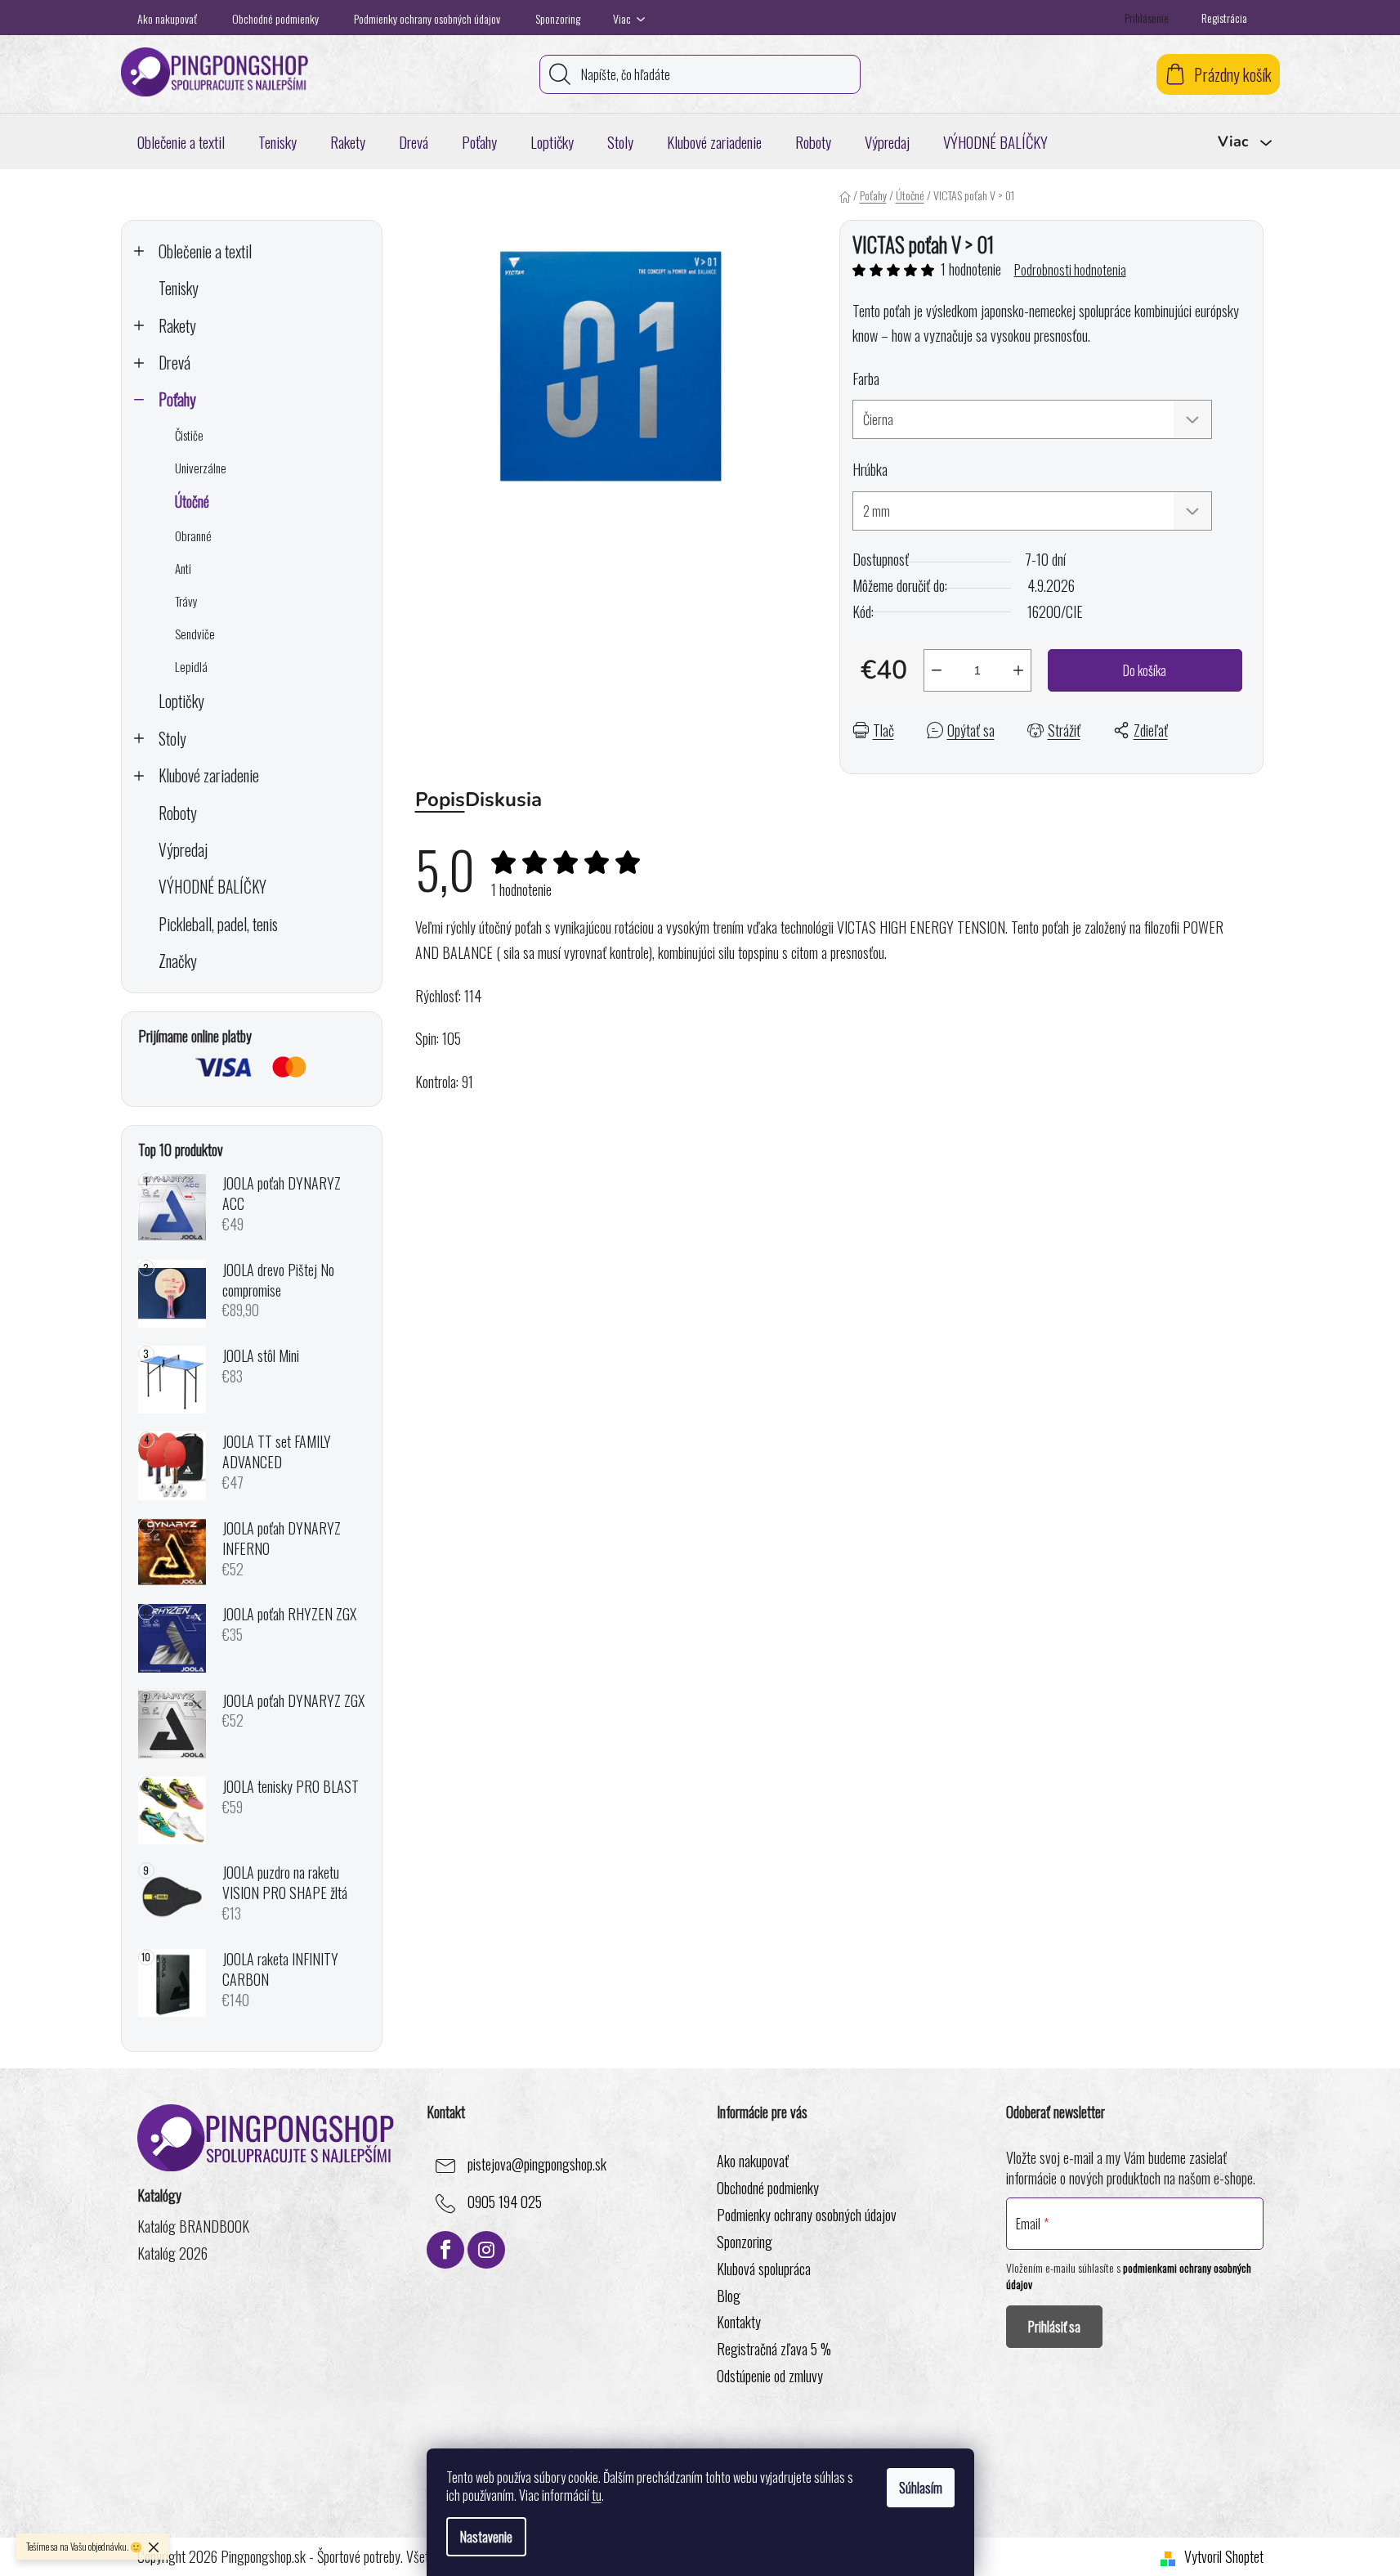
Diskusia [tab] (503, 800)
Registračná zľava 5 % (774, 2349)
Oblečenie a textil (205, 251)
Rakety (177, 326)
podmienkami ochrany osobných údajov (1129, 2276)
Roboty (178, 813)
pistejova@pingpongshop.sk (537, 2164)
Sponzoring (558, 18)
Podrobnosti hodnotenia (1070, 270)
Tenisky (179, 288)
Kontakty (739, 2322)
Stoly (172, 739)
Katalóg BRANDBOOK (193, 2227)
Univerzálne (201, 468)
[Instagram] (486, 2250)
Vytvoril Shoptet (1224, 2557)
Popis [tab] (440, 800)
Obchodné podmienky (275, 18)
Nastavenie (486, 2537)
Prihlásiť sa (1054, 2327)
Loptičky (181, 701)
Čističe (189, 435)
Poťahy (177, 399)
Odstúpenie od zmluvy (770, 2376)
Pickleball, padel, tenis (218, 924)
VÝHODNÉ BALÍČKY (212, 887)
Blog (729, 2296)
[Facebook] (445, 2250)
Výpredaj (183, 850)
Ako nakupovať (167, 18)
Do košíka (1145, 670)
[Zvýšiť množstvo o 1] (1018, 670)
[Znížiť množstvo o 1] (937, 670)
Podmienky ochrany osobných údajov (427, 18)
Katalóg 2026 (172, 2253)
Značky (178, 961)
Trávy (186, 601)
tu (597, 2495)
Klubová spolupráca (764, 2269)
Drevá (174, 363)
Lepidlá (191, 666)
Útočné (192, 501)
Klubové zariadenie (209, 775)
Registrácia (1224, 18)
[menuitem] (181, 141)
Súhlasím (921, 2488)
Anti (183, 568)
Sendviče (195, 634)
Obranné (193, 535)
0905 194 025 (505, 2202)
